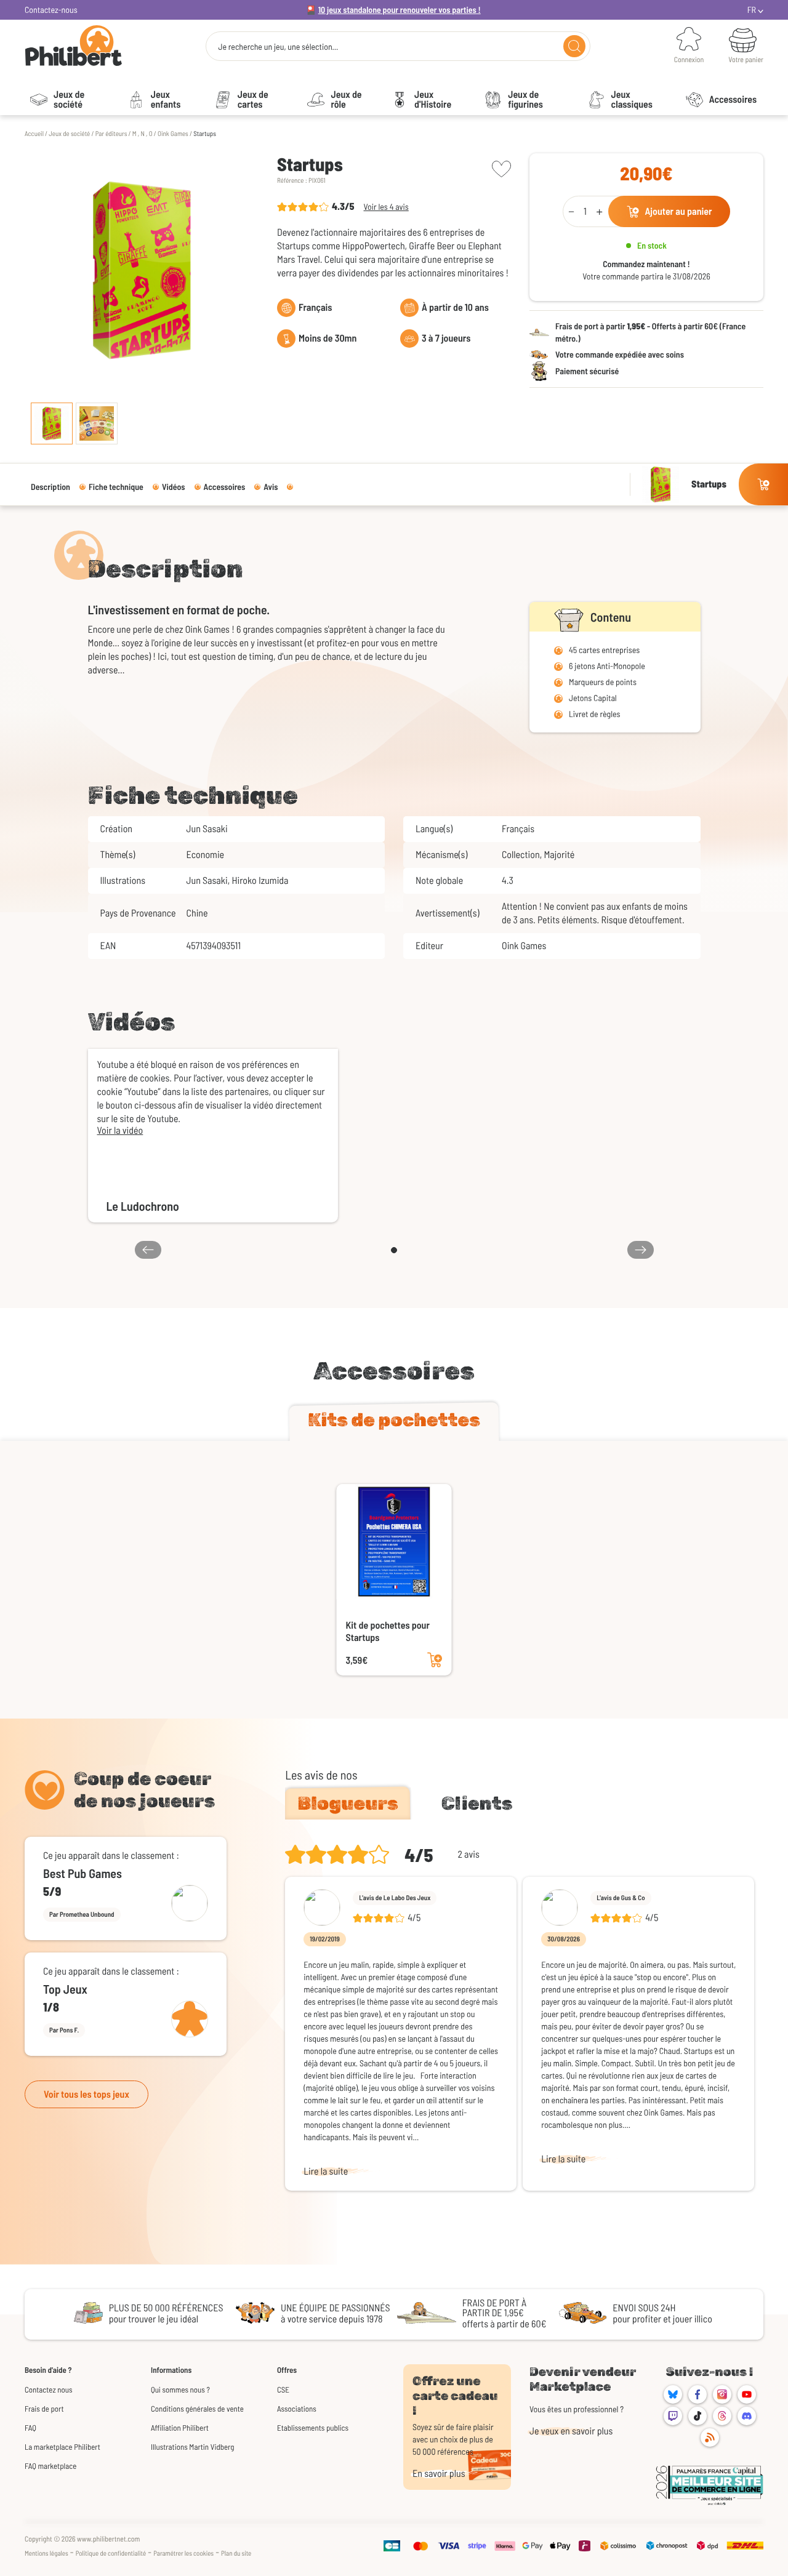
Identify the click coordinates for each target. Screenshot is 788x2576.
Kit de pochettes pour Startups (388, 1631)
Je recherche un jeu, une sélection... (278, 47)
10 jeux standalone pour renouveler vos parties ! (400, 10)
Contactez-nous (51, 10)
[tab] (394, 1422)
